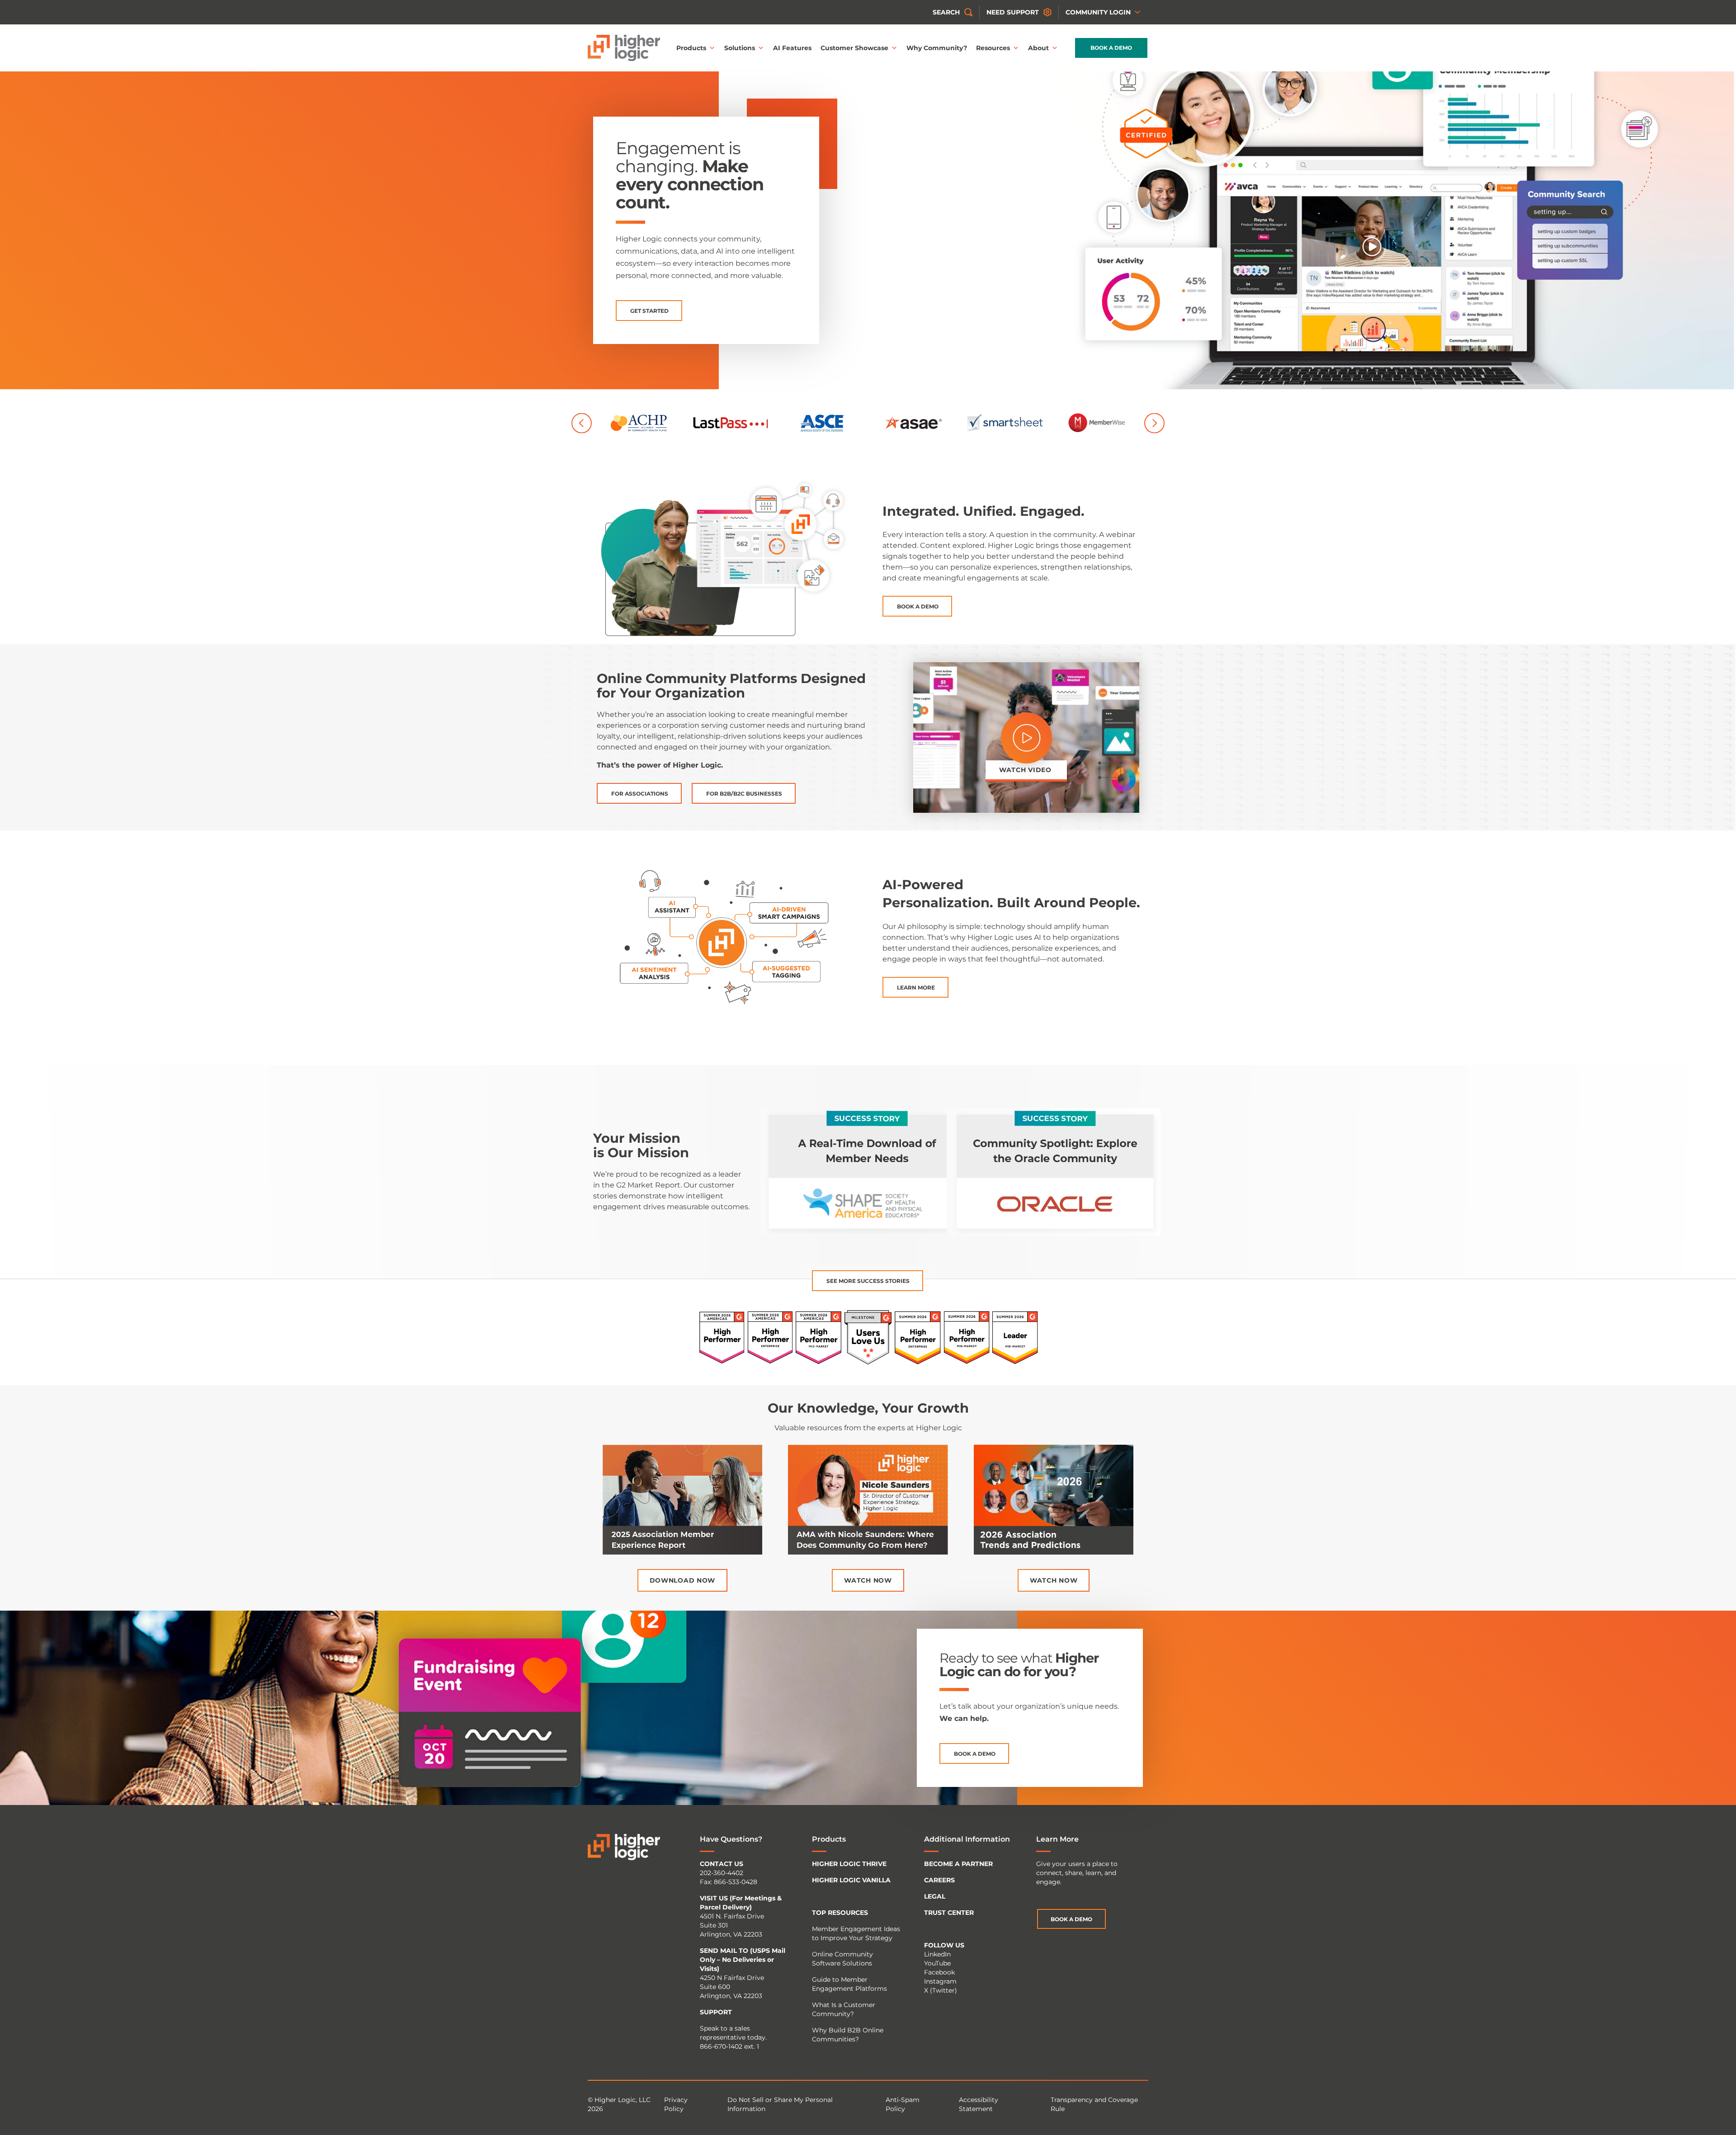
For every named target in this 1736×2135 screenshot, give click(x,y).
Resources (993, 48)
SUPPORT (716, 2012)
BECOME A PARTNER (958, 1864)
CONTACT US (722, 1864)
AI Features (792, 48)
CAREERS (939, 1880)
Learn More (916, 987)
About (1038, 48)
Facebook (939, 1972)
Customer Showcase (854, 48)
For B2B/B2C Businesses (744, 794)
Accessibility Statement (979, 2104)
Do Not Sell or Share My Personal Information (780, 2104)
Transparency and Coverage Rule (1094, 2104)
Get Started (649, 311)
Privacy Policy (676, 2104)
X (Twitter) (941, 1990)
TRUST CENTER (949, 1913)
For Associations (640, 794)
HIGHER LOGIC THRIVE (849, 1864)
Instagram (940, 1981)
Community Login (1098, 12)
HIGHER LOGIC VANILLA (851, 1880)
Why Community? (937, 48)
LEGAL (935, 1896)
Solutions (740, 48)
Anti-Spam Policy (903, 2104)
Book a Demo (1111, 48)
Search (946, 12)
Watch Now (868, 1580)
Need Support (1013, 12)
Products (691, 48)
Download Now (682, 1580)
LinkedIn (937, 1954)
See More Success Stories (868, 1281)
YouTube (937, 1963)
